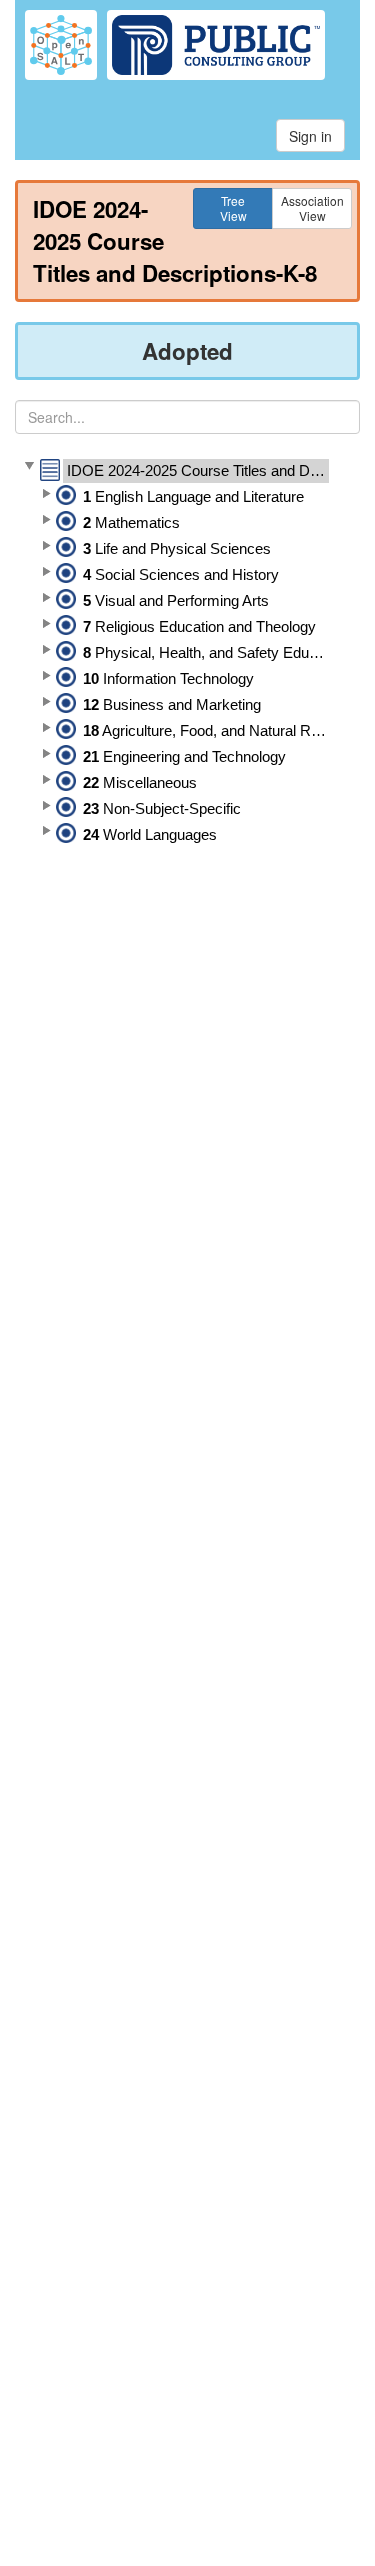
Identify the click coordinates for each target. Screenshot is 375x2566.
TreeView (233, 207)
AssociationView (312, 207)
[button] (29, 467)
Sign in (310, 136)
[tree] (187, 653)
